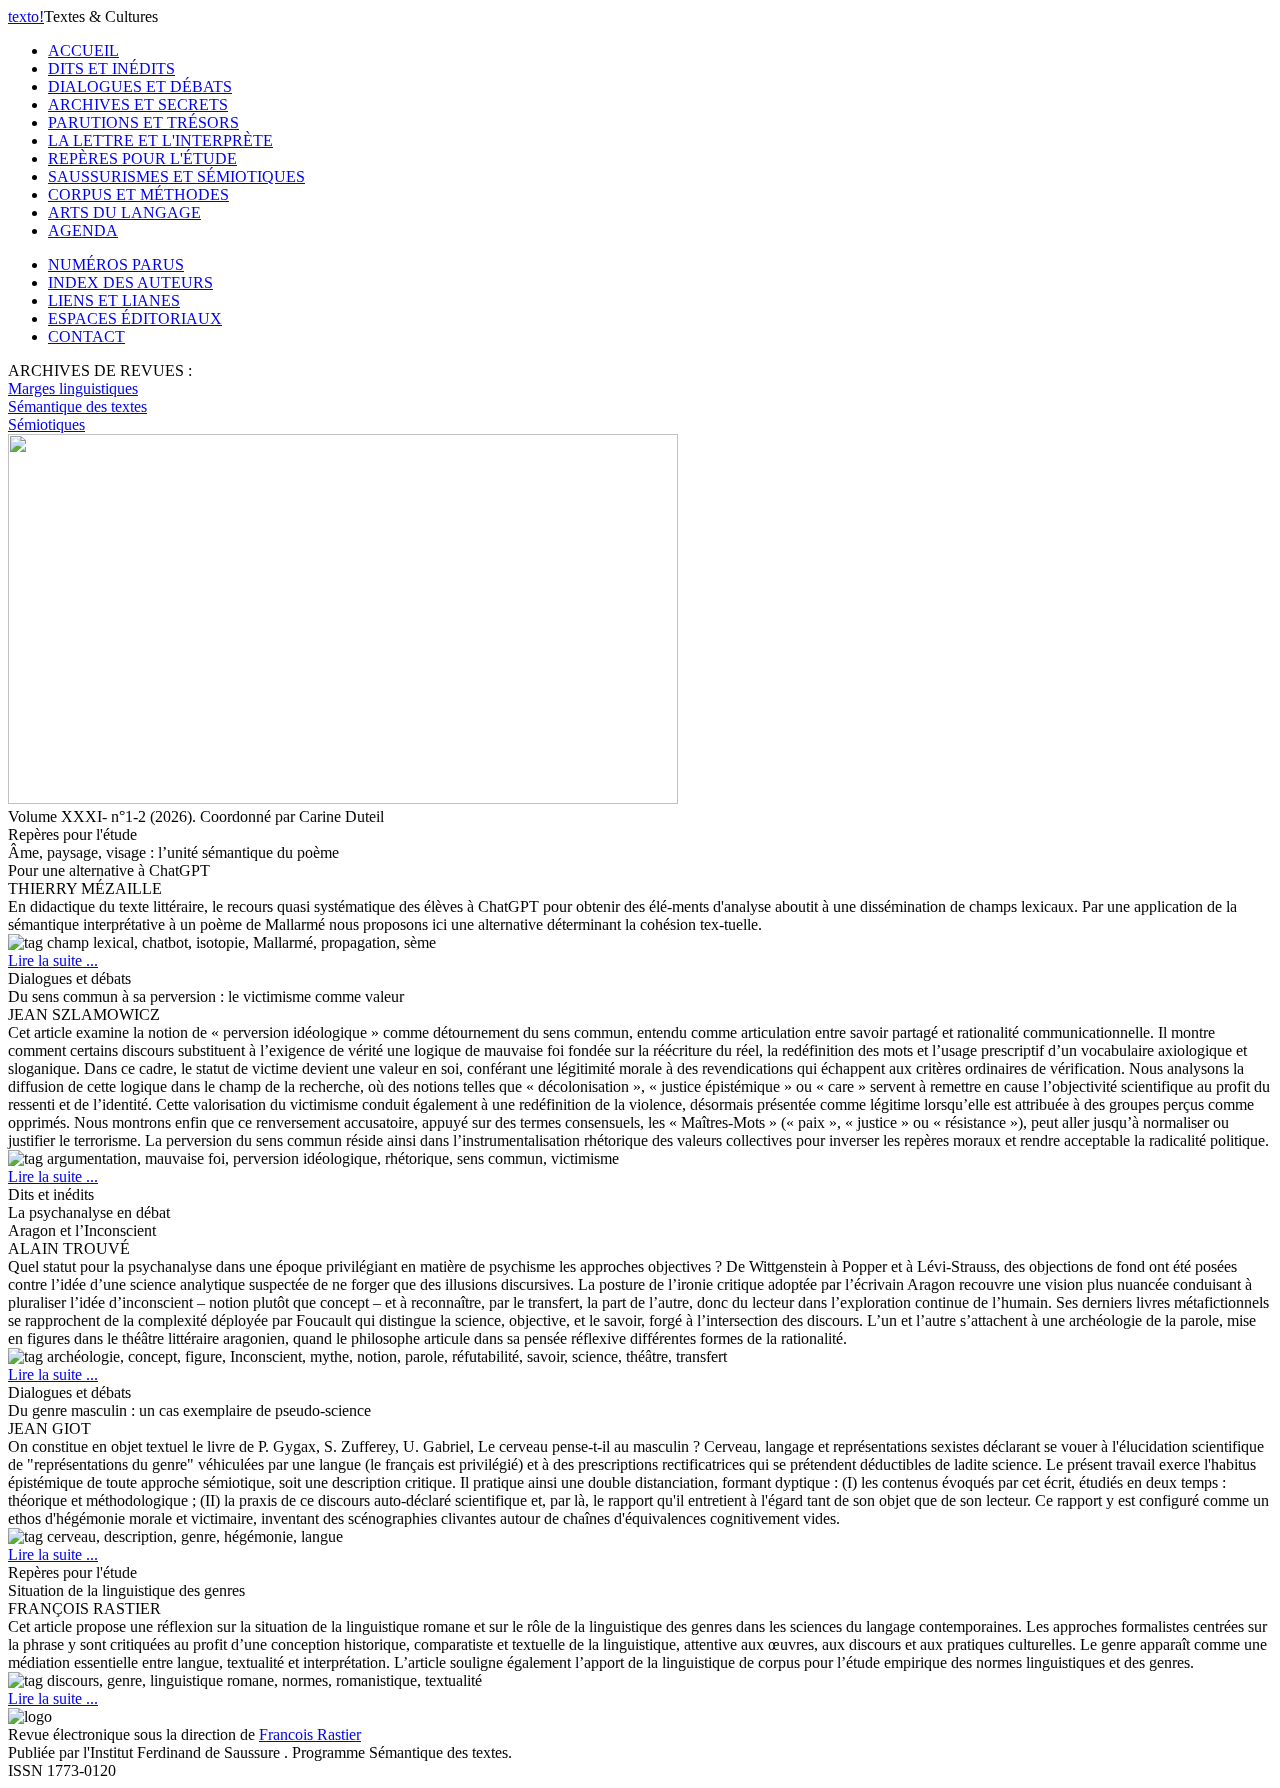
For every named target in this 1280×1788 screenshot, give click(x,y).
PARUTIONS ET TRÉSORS (143, 122)
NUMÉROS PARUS (116, 264)
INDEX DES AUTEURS (130, 282)
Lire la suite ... (53, 960)
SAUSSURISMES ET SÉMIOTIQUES (176, 176)
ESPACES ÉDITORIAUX (135, 318)
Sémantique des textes (77, 406)
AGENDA (83, 230)
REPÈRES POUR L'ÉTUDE (142, 158)
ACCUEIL (83, 50)
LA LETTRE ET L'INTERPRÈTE (160, 140)
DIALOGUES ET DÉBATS (140, 86)
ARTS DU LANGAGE (124, 212)
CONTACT (86, 336)
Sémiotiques (46, 424)
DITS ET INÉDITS (111, 68)
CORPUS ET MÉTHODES (138, 194)
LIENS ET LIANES (114, 300)
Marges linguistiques (73, 388)
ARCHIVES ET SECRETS (138, 104)
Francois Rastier (310, 1734)
